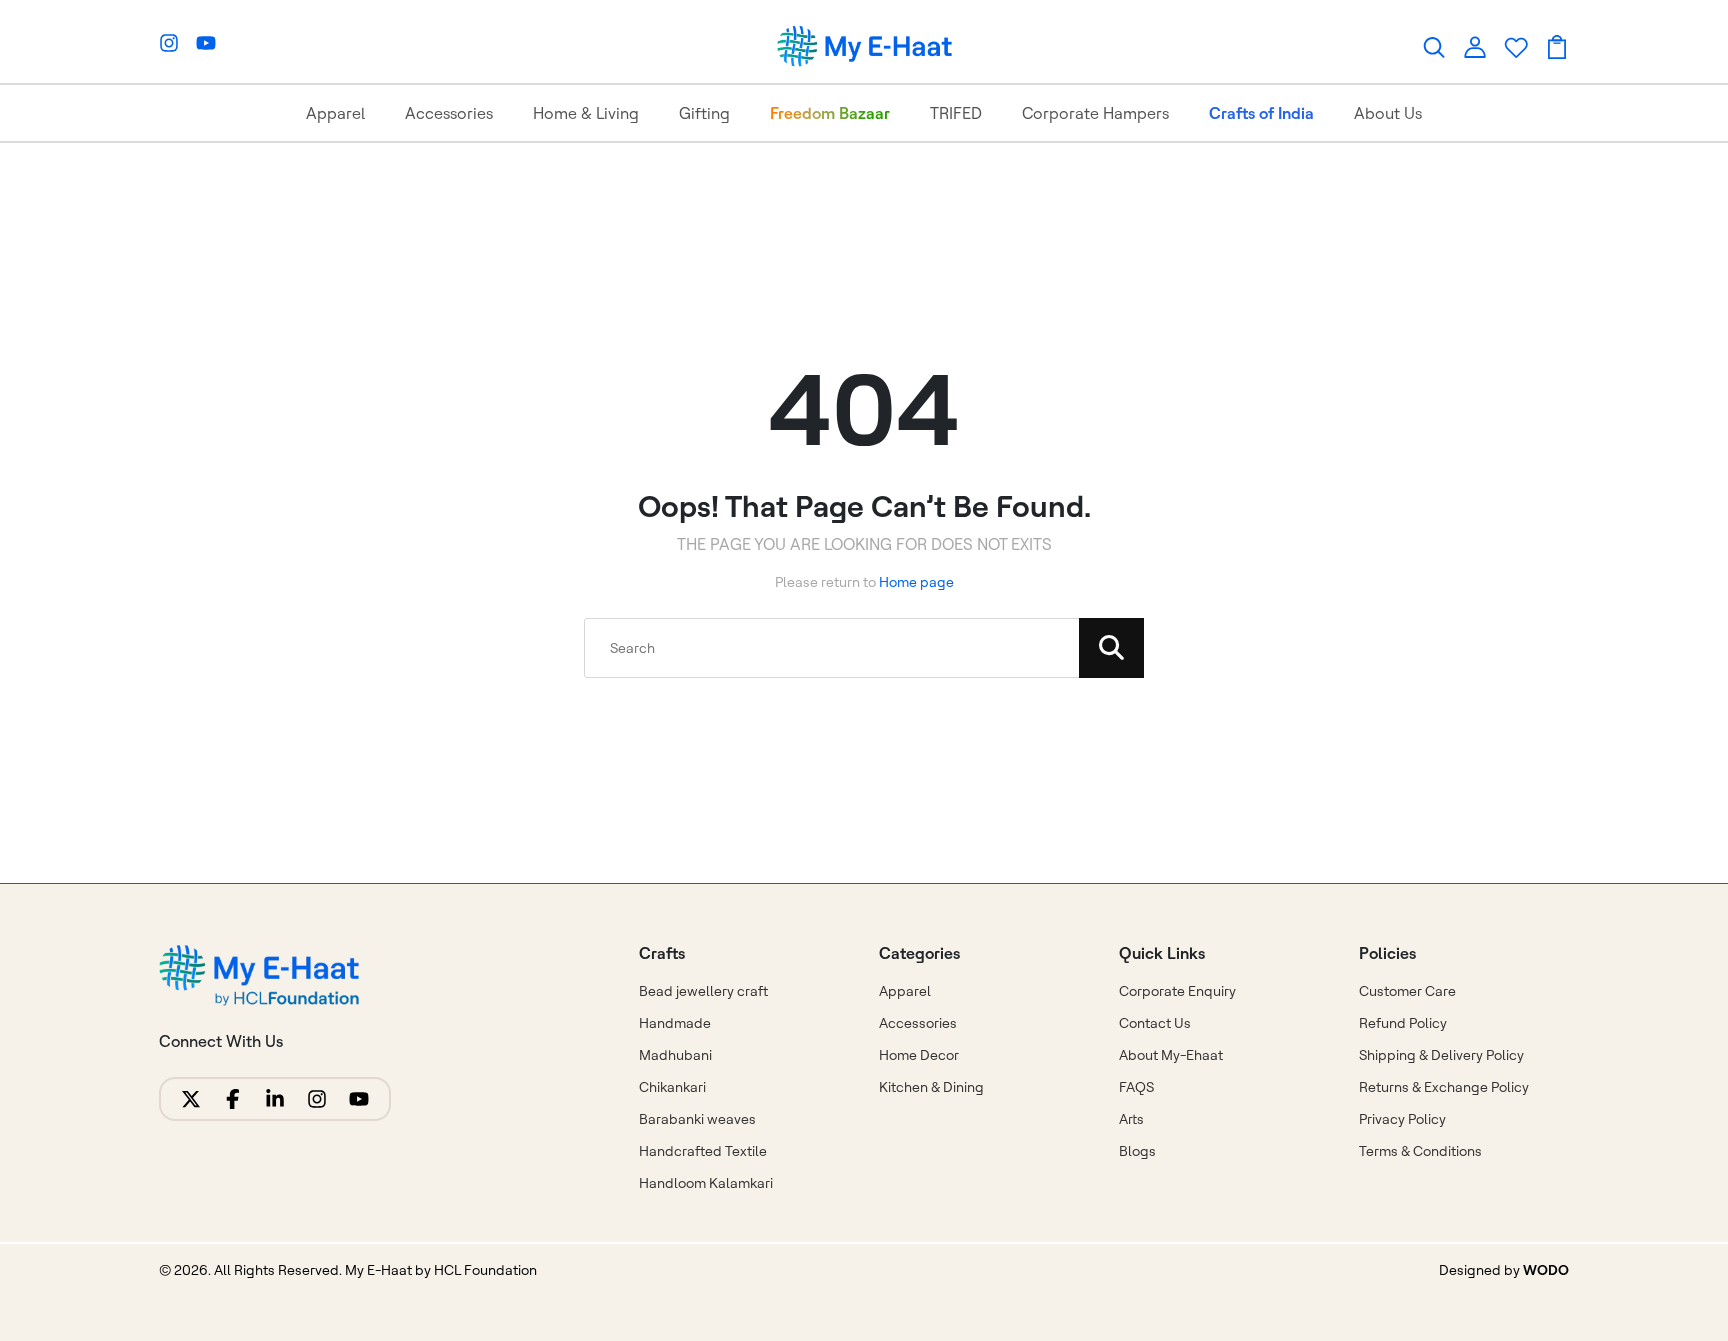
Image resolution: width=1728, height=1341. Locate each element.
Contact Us (1155, 1023)
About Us (1388, 113)
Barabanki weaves (697, 1119)
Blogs (1137, 1151)
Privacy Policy (1402, 1119)
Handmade (675, 1023)
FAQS (1136, 1087)
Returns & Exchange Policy (1444, 1087)
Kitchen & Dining (931, 1087)
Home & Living (586, 113)
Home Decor (919, 1055)
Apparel (335, 113)
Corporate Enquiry (1177, 991)
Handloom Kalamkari (706, 1183)
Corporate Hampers (1095, 113)
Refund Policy (1403, 1023)
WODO (1546, 1270)
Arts (1131, 1119)
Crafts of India (1261, 113)
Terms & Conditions (1420, 1151)
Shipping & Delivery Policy (1441, 1055)
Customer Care (1407, 991)
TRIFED (956, 113)
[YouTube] (206, 43)
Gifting (704, 113)
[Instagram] (169, 43)
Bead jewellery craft (703, 991)
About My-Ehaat (1171, 1055)
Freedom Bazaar (830, 113)
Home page (916, 582)
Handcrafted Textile (703, 1151)
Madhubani (675, 1055)
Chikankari (672, 1087)
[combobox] (864, 648)
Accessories (449, 113)
